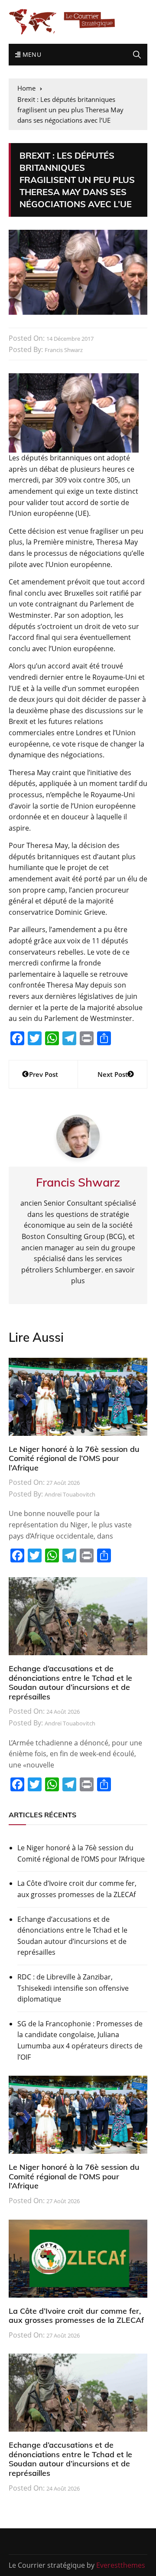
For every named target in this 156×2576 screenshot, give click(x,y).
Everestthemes (121, 2565)
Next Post (113, 1074)
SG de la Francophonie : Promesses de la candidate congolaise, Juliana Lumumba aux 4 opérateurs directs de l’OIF (80, 2040)
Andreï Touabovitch (70, 1494)
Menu (31, 54)
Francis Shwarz (64, 350)
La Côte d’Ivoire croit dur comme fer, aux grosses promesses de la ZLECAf (77, 1889)
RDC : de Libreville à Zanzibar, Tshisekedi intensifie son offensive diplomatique (73, 1988)
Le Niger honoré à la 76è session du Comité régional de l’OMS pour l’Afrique (74, 1458)
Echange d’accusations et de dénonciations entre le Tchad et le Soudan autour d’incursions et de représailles (70, 1683)
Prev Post (44, 1074)
